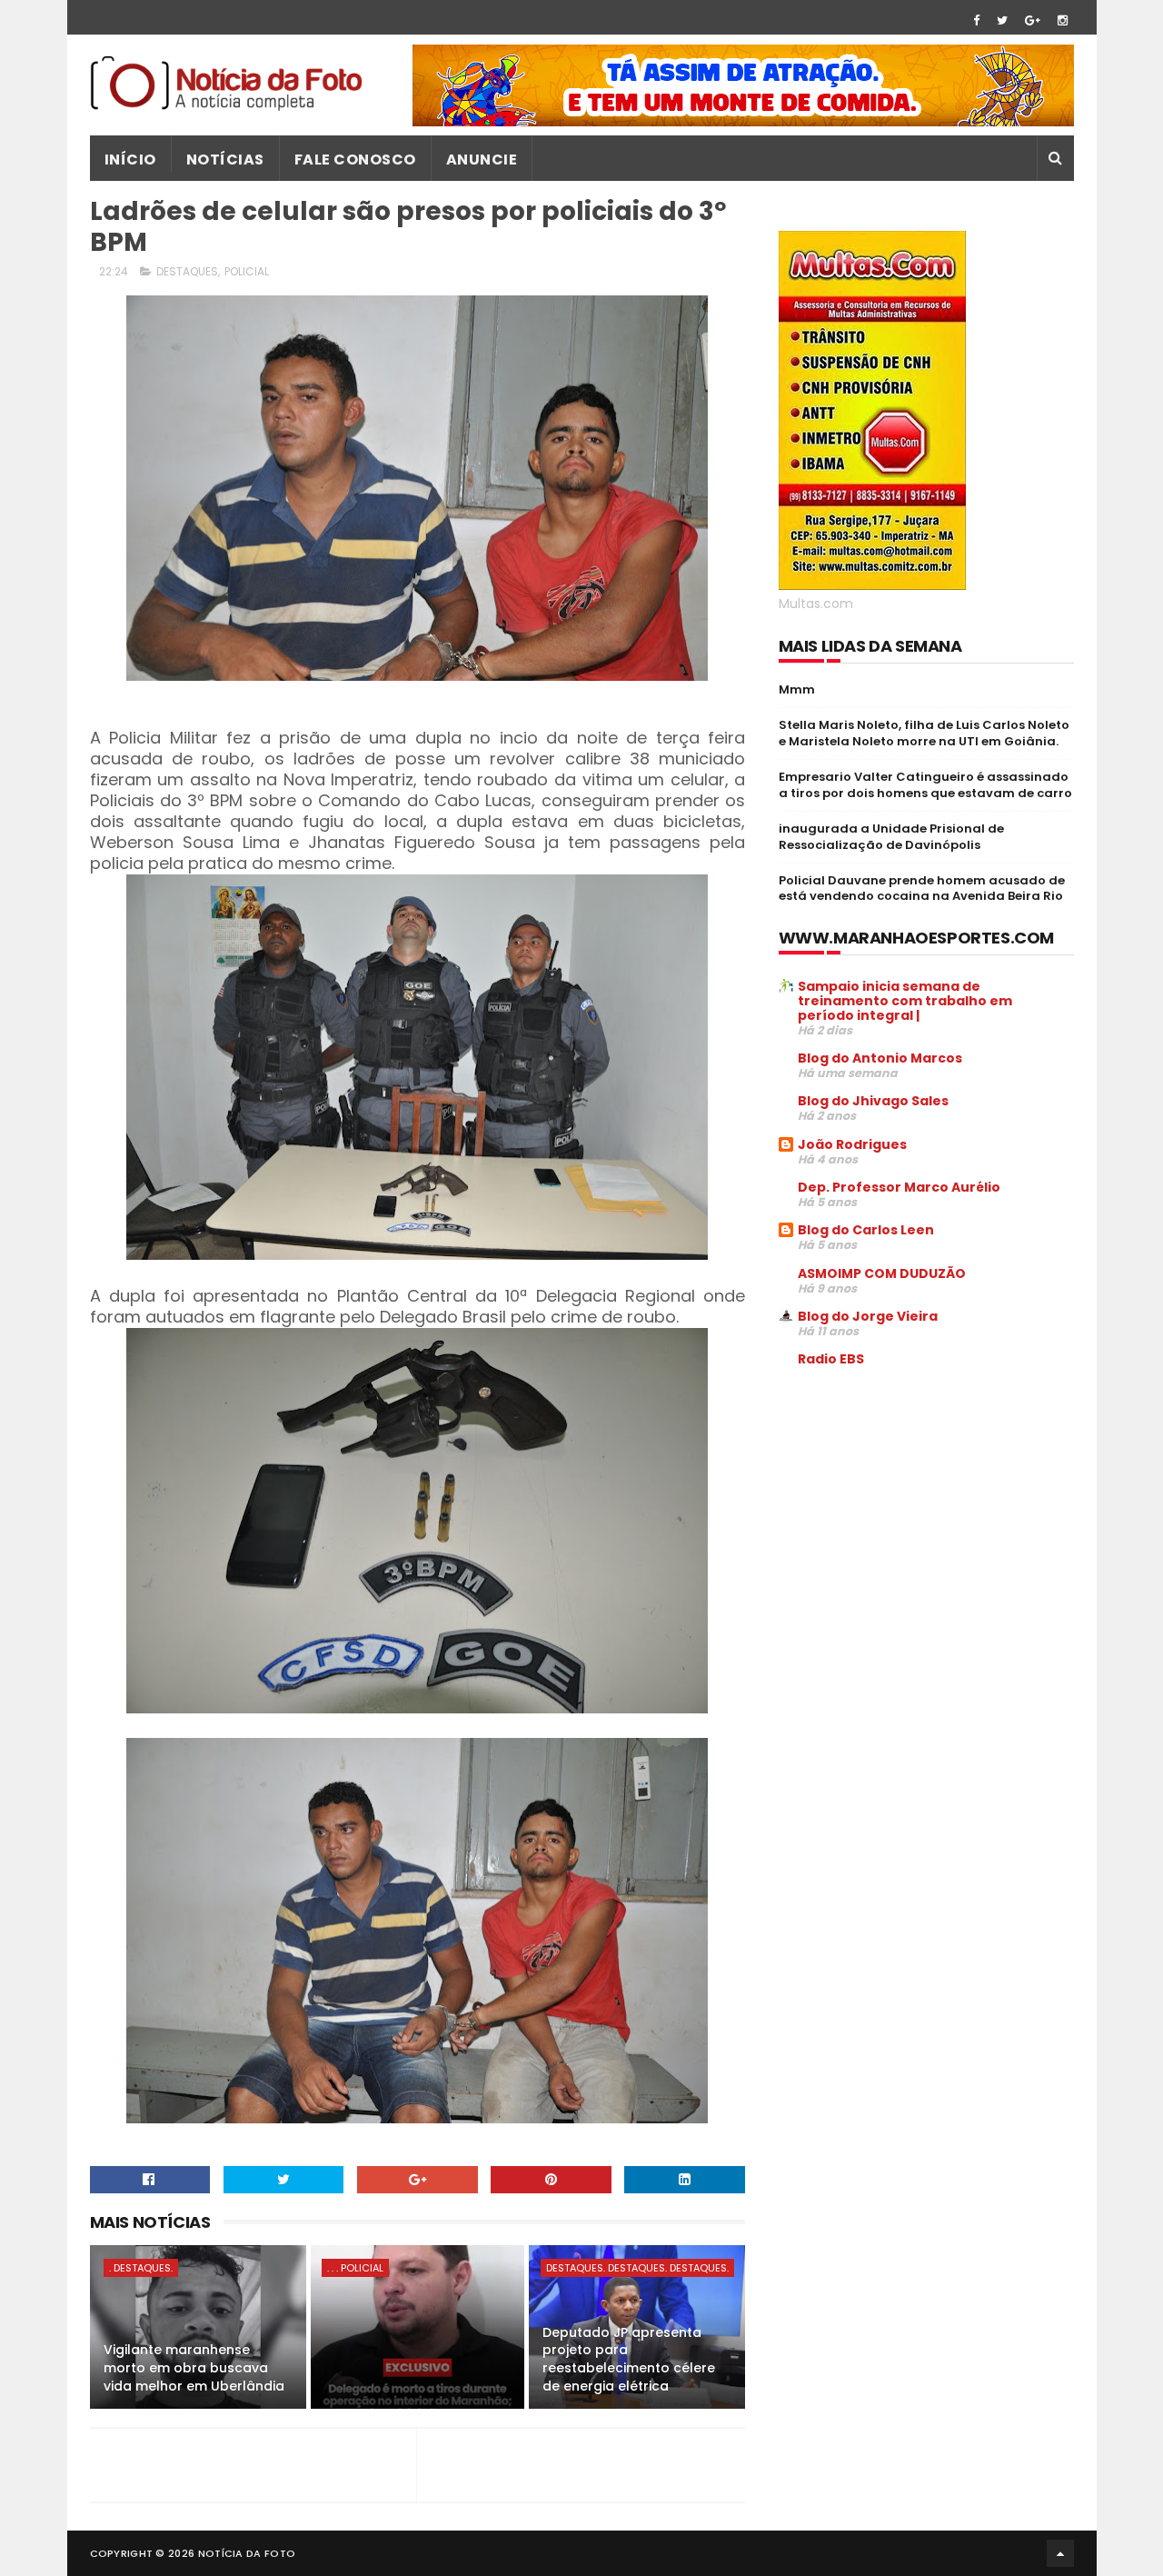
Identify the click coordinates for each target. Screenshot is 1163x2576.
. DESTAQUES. (141, 2268)
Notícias (225, 160)
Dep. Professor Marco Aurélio (899, 1187)
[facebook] (976, 20)
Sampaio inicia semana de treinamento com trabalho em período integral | (905, 1001)
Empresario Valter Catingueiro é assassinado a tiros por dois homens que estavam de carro (925, 785)
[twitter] (1002, 20)
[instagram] (1063, 20)
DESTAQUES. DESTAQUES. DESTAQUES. (637, 2268)
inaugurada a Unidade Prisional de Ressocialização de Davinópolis (891, 837)
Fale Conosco (355, 160)
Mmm (797, 689)
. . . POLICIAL (355, 2268)
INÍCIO (130, 160)
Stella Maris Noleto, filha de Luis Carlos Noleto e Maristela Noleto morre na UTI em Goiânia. (924, 733)
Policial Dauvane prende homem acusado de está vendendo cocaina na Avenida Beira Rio (922, 889)
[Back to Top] (1060, 2553)
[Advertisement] (931, 1520)
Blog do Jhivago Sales (873, 1101)
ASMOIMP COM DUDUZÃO (882, 1273)
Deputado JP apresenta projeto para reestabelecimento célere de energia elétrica (629, 2359)
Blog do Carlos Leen (866, 1230)
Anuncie (482, 160)
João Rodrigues (852, 1144)
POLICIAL (247, 271)
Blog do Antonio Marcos (880, 1058)
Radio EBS (831, 1359)
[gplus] (1033, 20)
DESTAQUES (187, 271)
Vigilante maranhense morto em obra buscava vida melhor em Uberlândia (194, 2367)
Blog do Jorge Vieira (868, 1316)
